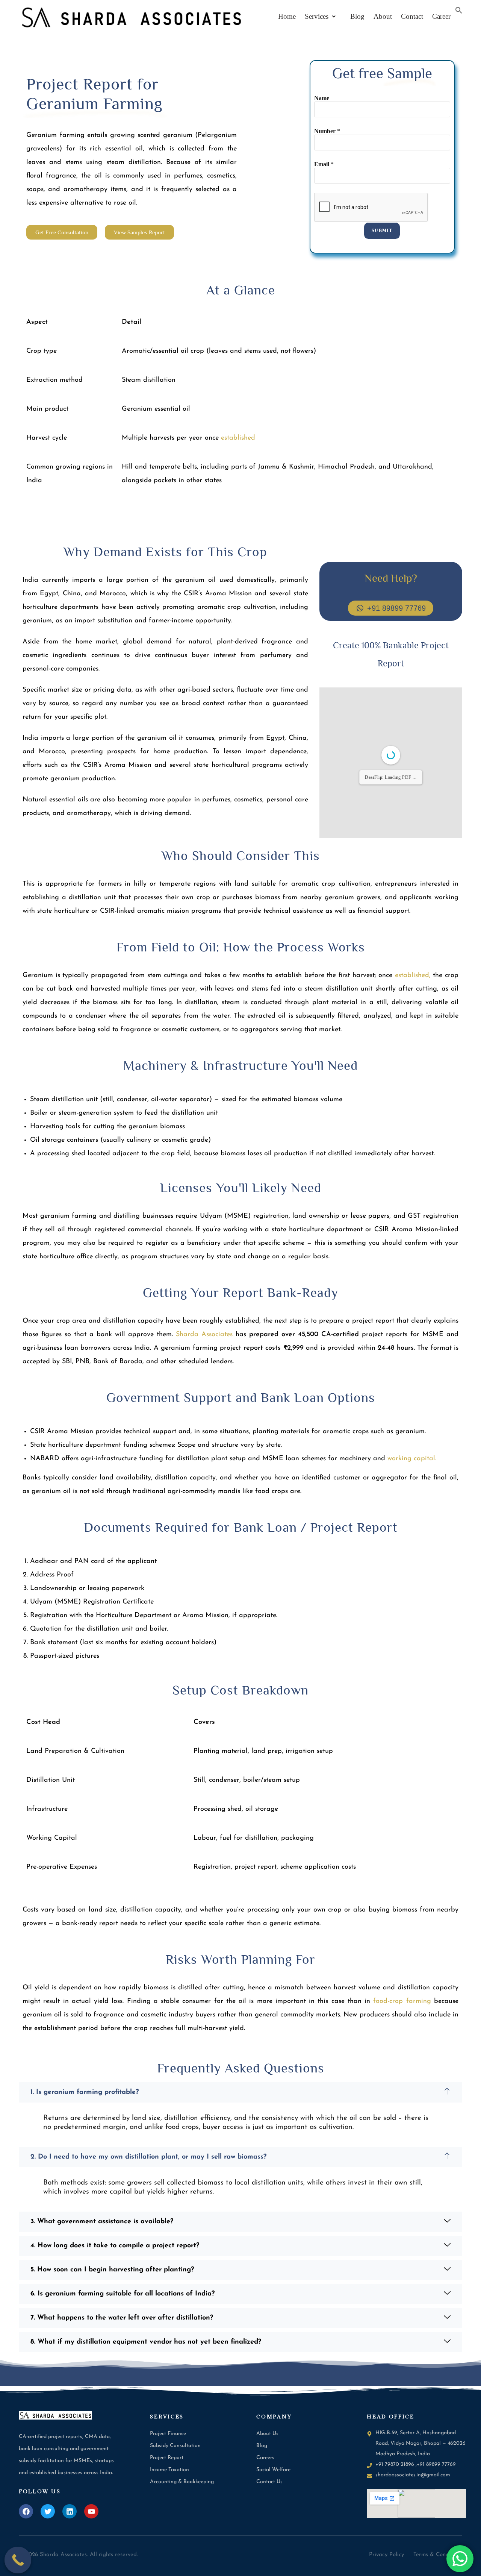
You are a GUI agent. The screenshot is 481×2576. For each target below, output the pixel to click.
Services (317, 16)
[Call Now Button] (18, 2560)
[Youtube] (91, 2511)
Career (441, 16)
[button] (320, 16)
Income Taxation (169, 2470)
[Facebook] (26, 2511)
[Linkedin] (70, 2511)
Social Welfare (273, 2470)
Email (324, 164)
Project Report (167, 2458)
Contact (412, 16)
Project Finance (168, 2434)
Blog (355, 16)
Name (322, 98)
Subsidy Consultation (175, 2446)
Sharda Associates (204, 1335)
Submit (382, 231)
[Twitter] (48, 2511)
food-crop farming (402, 2001)
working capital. (412, 1459)
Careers (265, 2458)
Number (327, 131)
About (383, 16)
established (238, 438)
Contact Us (269, 2482)
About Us (267, 2434)
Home (287, 16)
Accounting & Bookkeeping (182, 2482)
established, (413, 975)
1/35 (338, 826)
